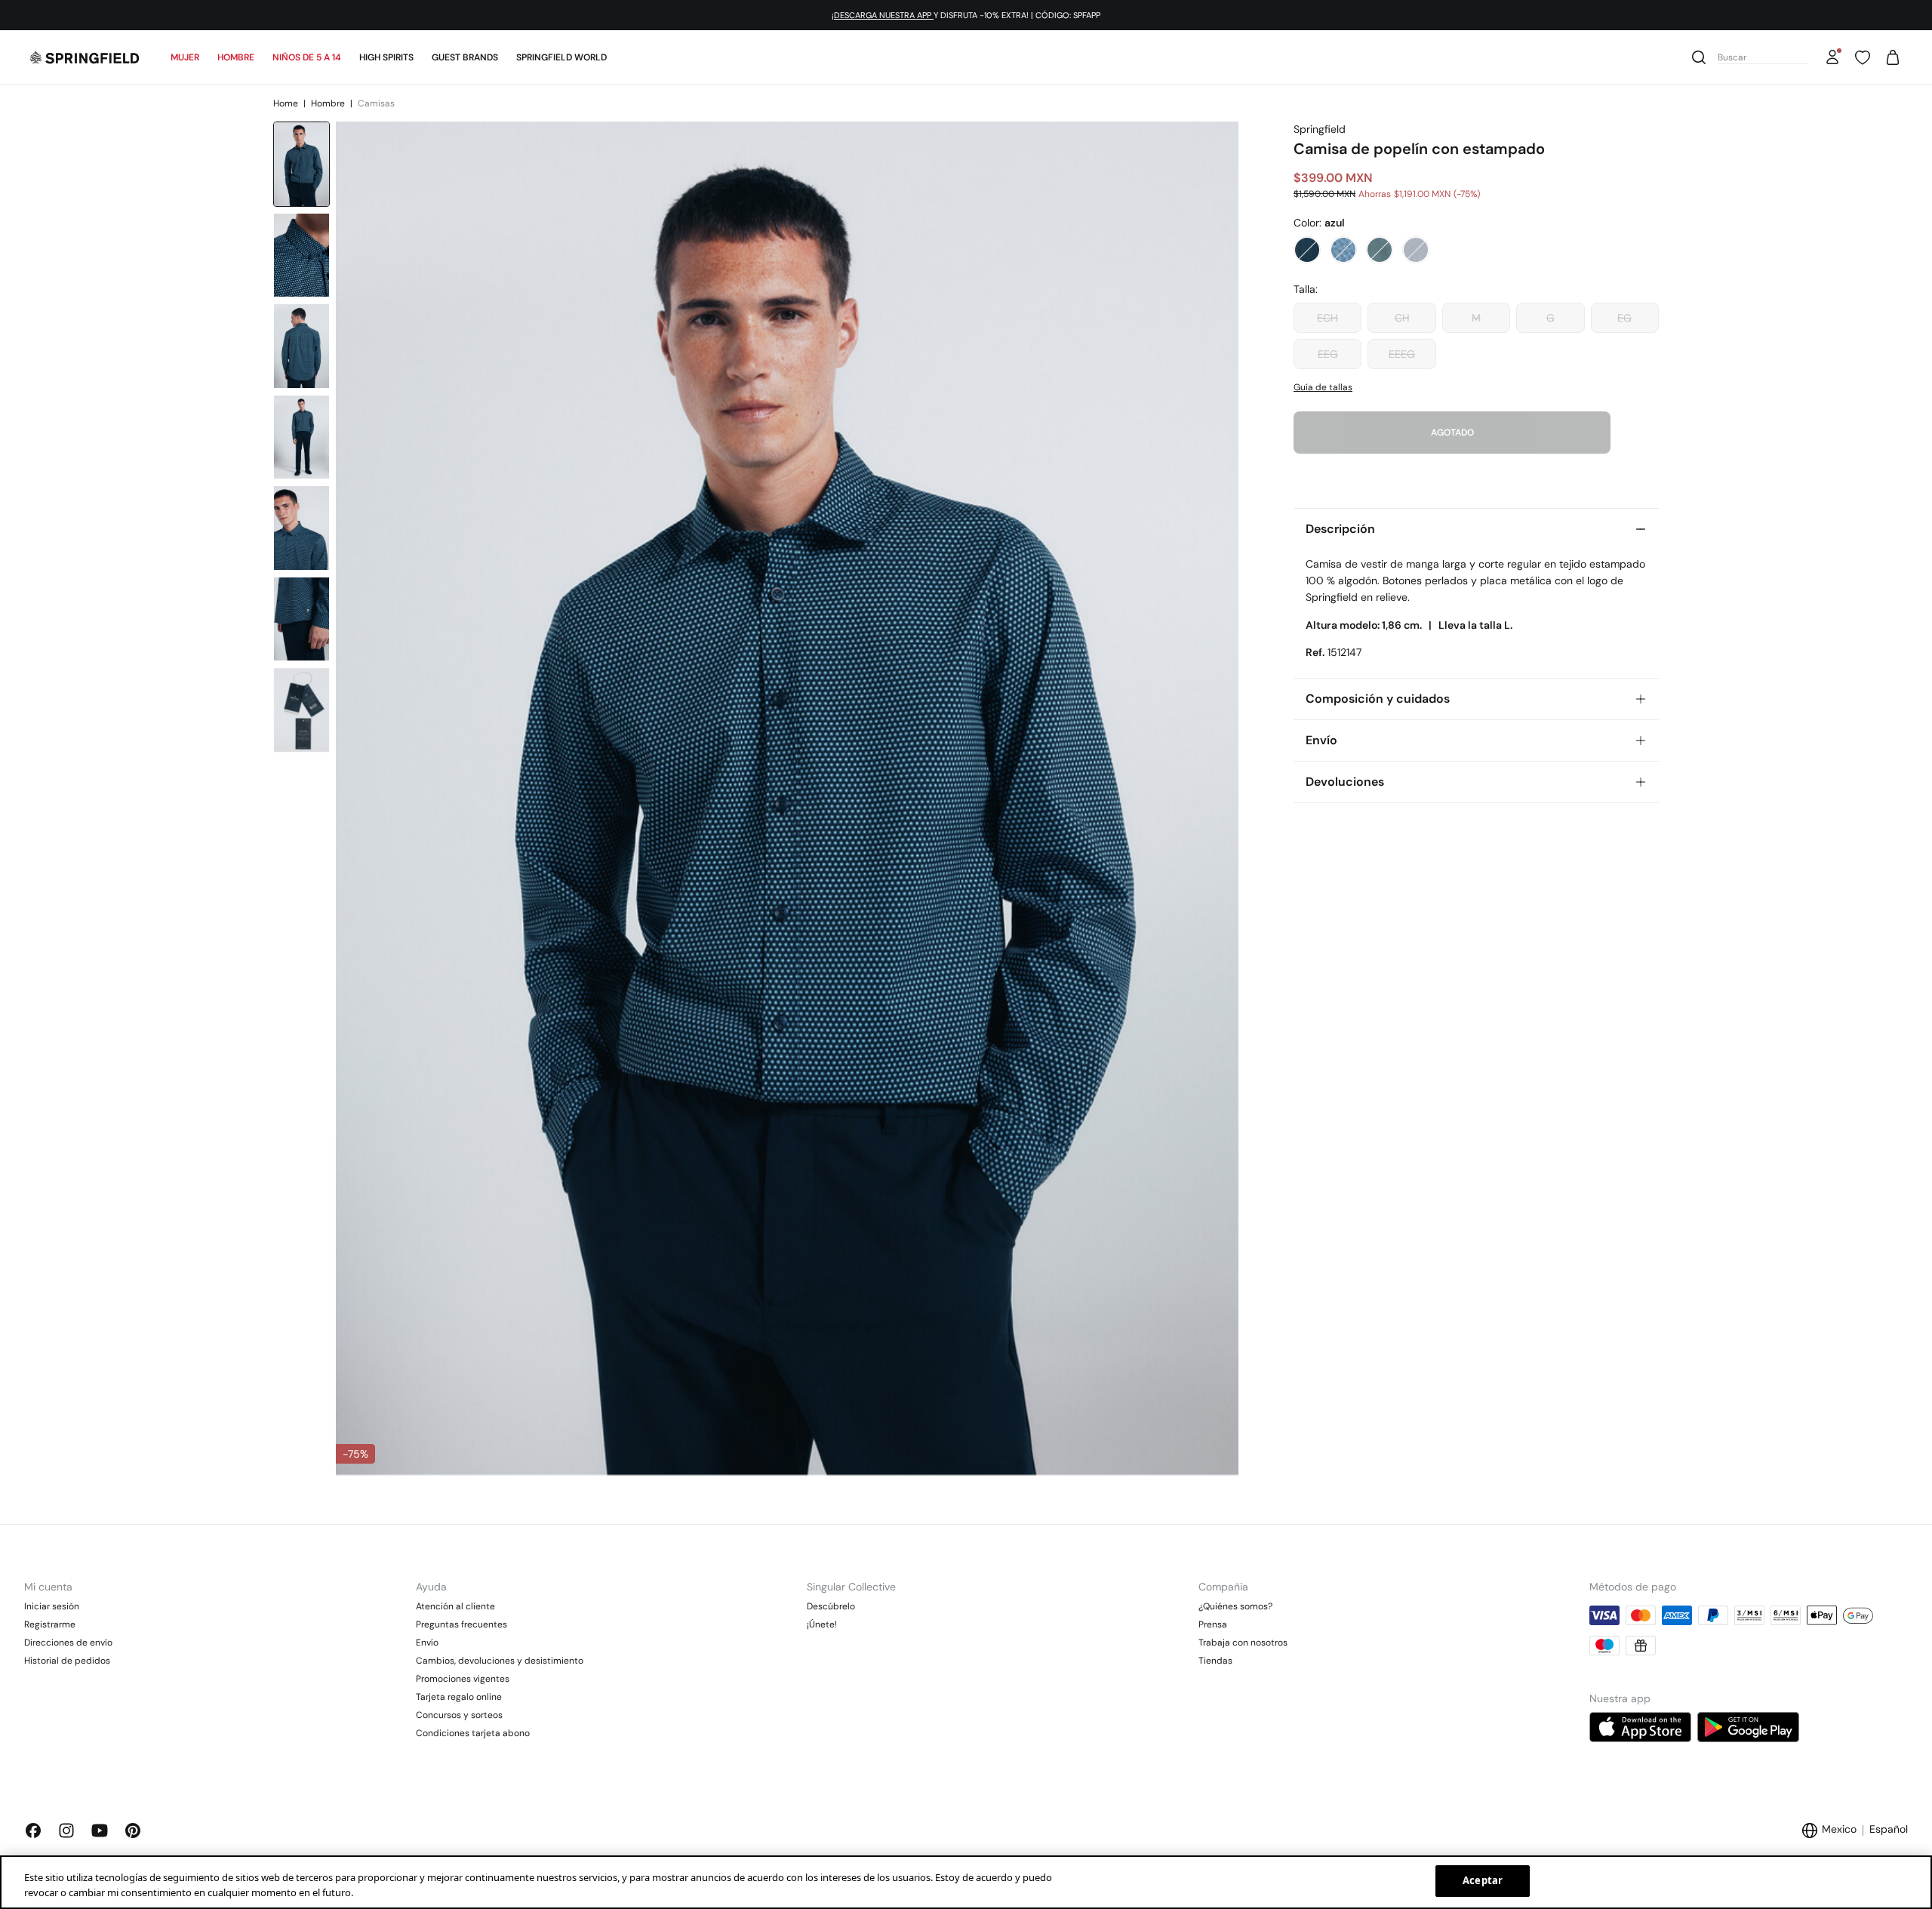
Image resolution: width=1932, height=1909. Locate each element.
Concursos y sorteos (459, 1715)
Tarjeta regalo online (459, 1697)
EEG (1328, 354)
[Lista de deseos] (1863, 57)
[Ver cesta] (1893, 57)
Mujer (185, 57)
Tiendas (1215, 1661)
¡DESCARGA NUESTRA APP (883, 15)
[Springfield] (85, 57)
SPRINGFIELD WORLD (561, 57)
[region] (966, 1882)
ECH (1327, 318)
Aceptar (1483, 1880)
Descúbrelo (831, 1606)
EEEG (1402, 354)
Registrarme (50, 1624)
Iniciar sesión (52, 1606)
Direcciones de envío (68, 1643)
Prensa (1213, 1624)
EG (1624, 318)
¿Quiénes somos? (1235, 1606)
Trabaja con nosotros (1243, 1643)
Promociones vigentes (463, 1679)
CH (1402, 318)
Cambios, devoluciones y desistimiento (500, 1661)
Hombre (236, 57)
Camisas (376, 103)
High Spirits (386, 57)
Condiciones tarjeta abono (473, 1733)
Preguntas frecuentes (461, 1624)
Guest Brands (465, 57)
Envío (427, 1643)
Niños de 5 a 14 (307, 57)
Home (287, 103)
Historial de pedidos (67, 1661)
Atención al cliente (455, 1606)
